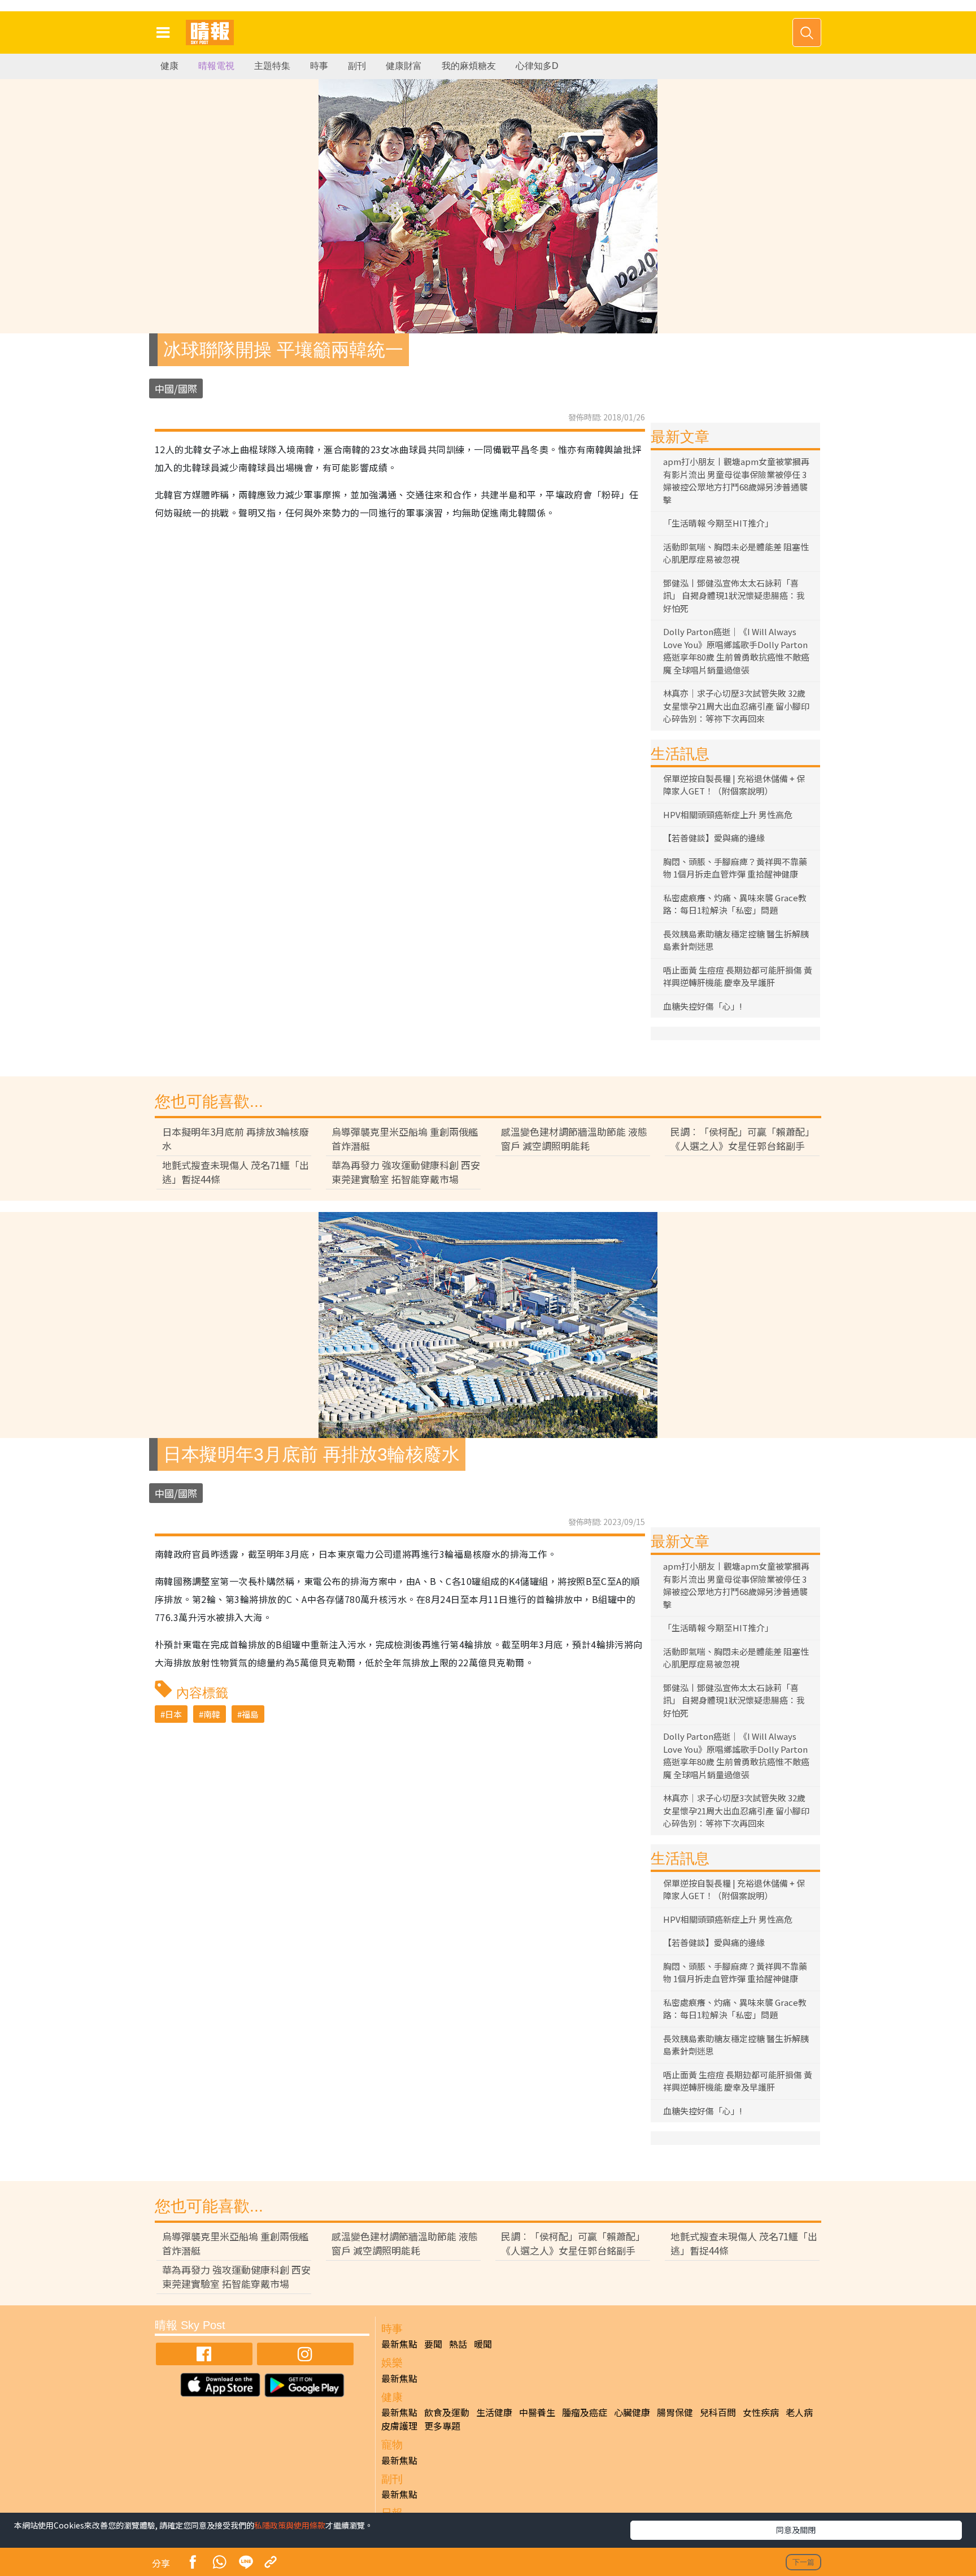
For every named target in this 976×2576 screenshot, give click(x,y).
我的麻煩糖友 (469, 66)
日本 (173, 1714)
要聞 (433, 2344)
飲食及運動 (447, 2412)
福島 (250, 1714)
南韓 (212, 1714)
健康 (169, 66)
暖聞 (483, 2344)
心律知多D (537, 66)
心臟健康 (632, 2412)
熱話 (458, 2344)
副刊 (357, 66)
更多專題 (442, 2426)
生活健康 (494, 2412)
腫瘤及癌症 (585, 2412)
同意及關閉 (796, 2530)
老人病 (799, 2412)
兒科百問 (718, 2412)
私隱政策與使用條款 (290, 2525)
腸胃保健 (675, 2412)
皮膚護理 (399, 2426)
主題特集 (272, 66)
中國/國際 (176, 388)
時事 (319, 66)
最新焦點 (399, 2344)
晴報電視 (216, 66)
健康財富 (404, 66)
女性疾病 (761, 2412)
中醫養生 (537, 2412)
